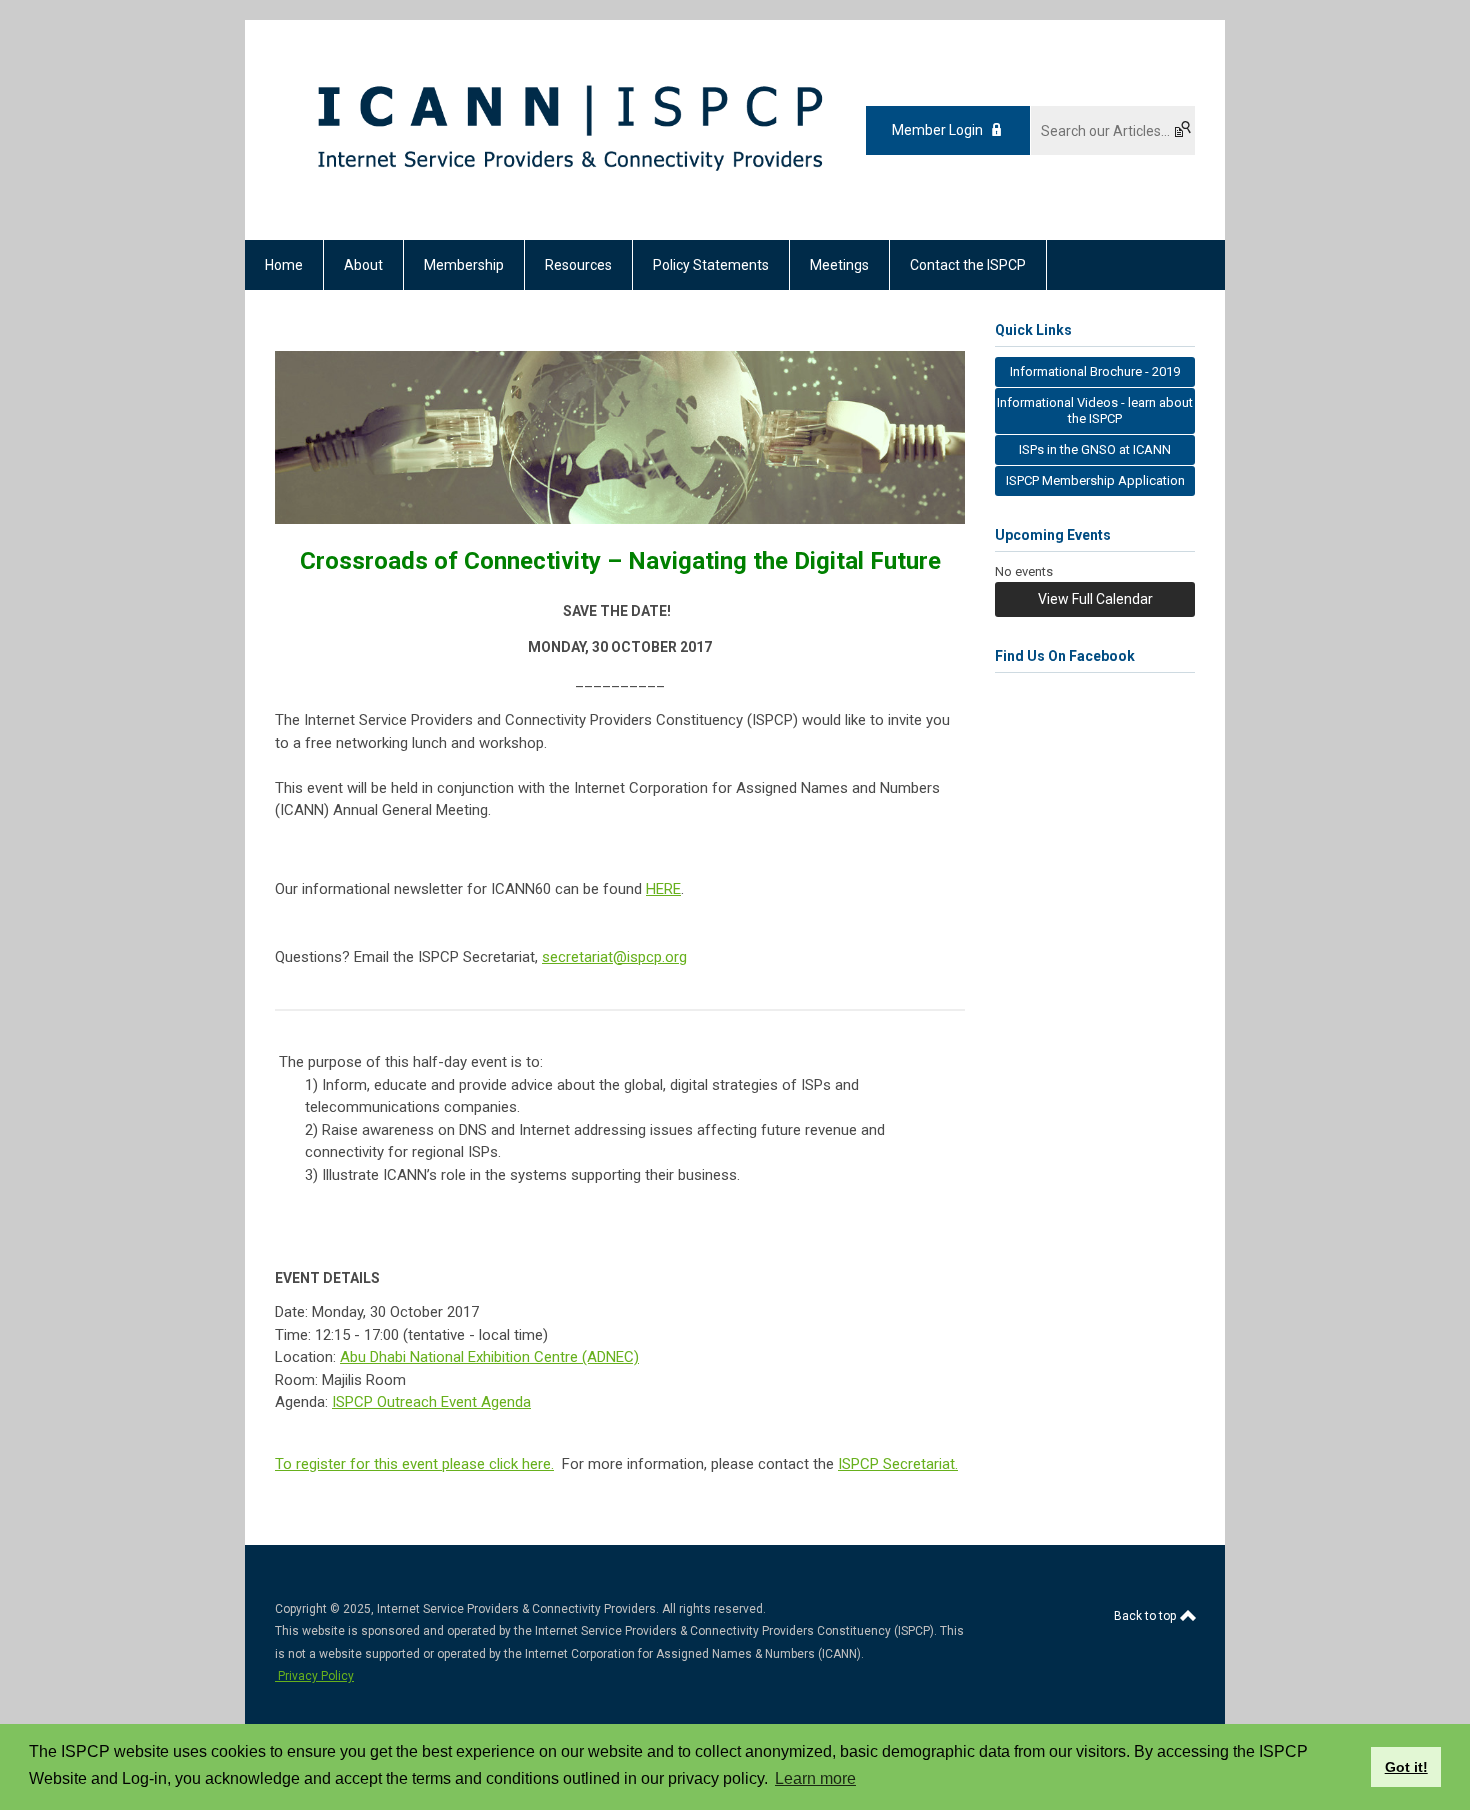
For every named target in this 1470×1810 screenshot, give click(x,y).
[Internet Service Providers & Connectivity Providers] (568, 205)
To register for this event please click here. (414, 1464)
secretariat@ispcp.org (614, 957)
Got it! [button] (1406, 1767)
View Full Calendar (1095, 599)
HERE (663, 889)
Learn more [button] (815, 1778)
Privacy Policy (314, 1676)
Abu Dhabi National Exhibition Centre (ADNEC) (489, 1357)
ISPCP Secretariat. (898, 1464)
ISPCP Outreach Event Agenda (431, 1402)
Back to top (1146, 1616)
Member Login (937, 130)
